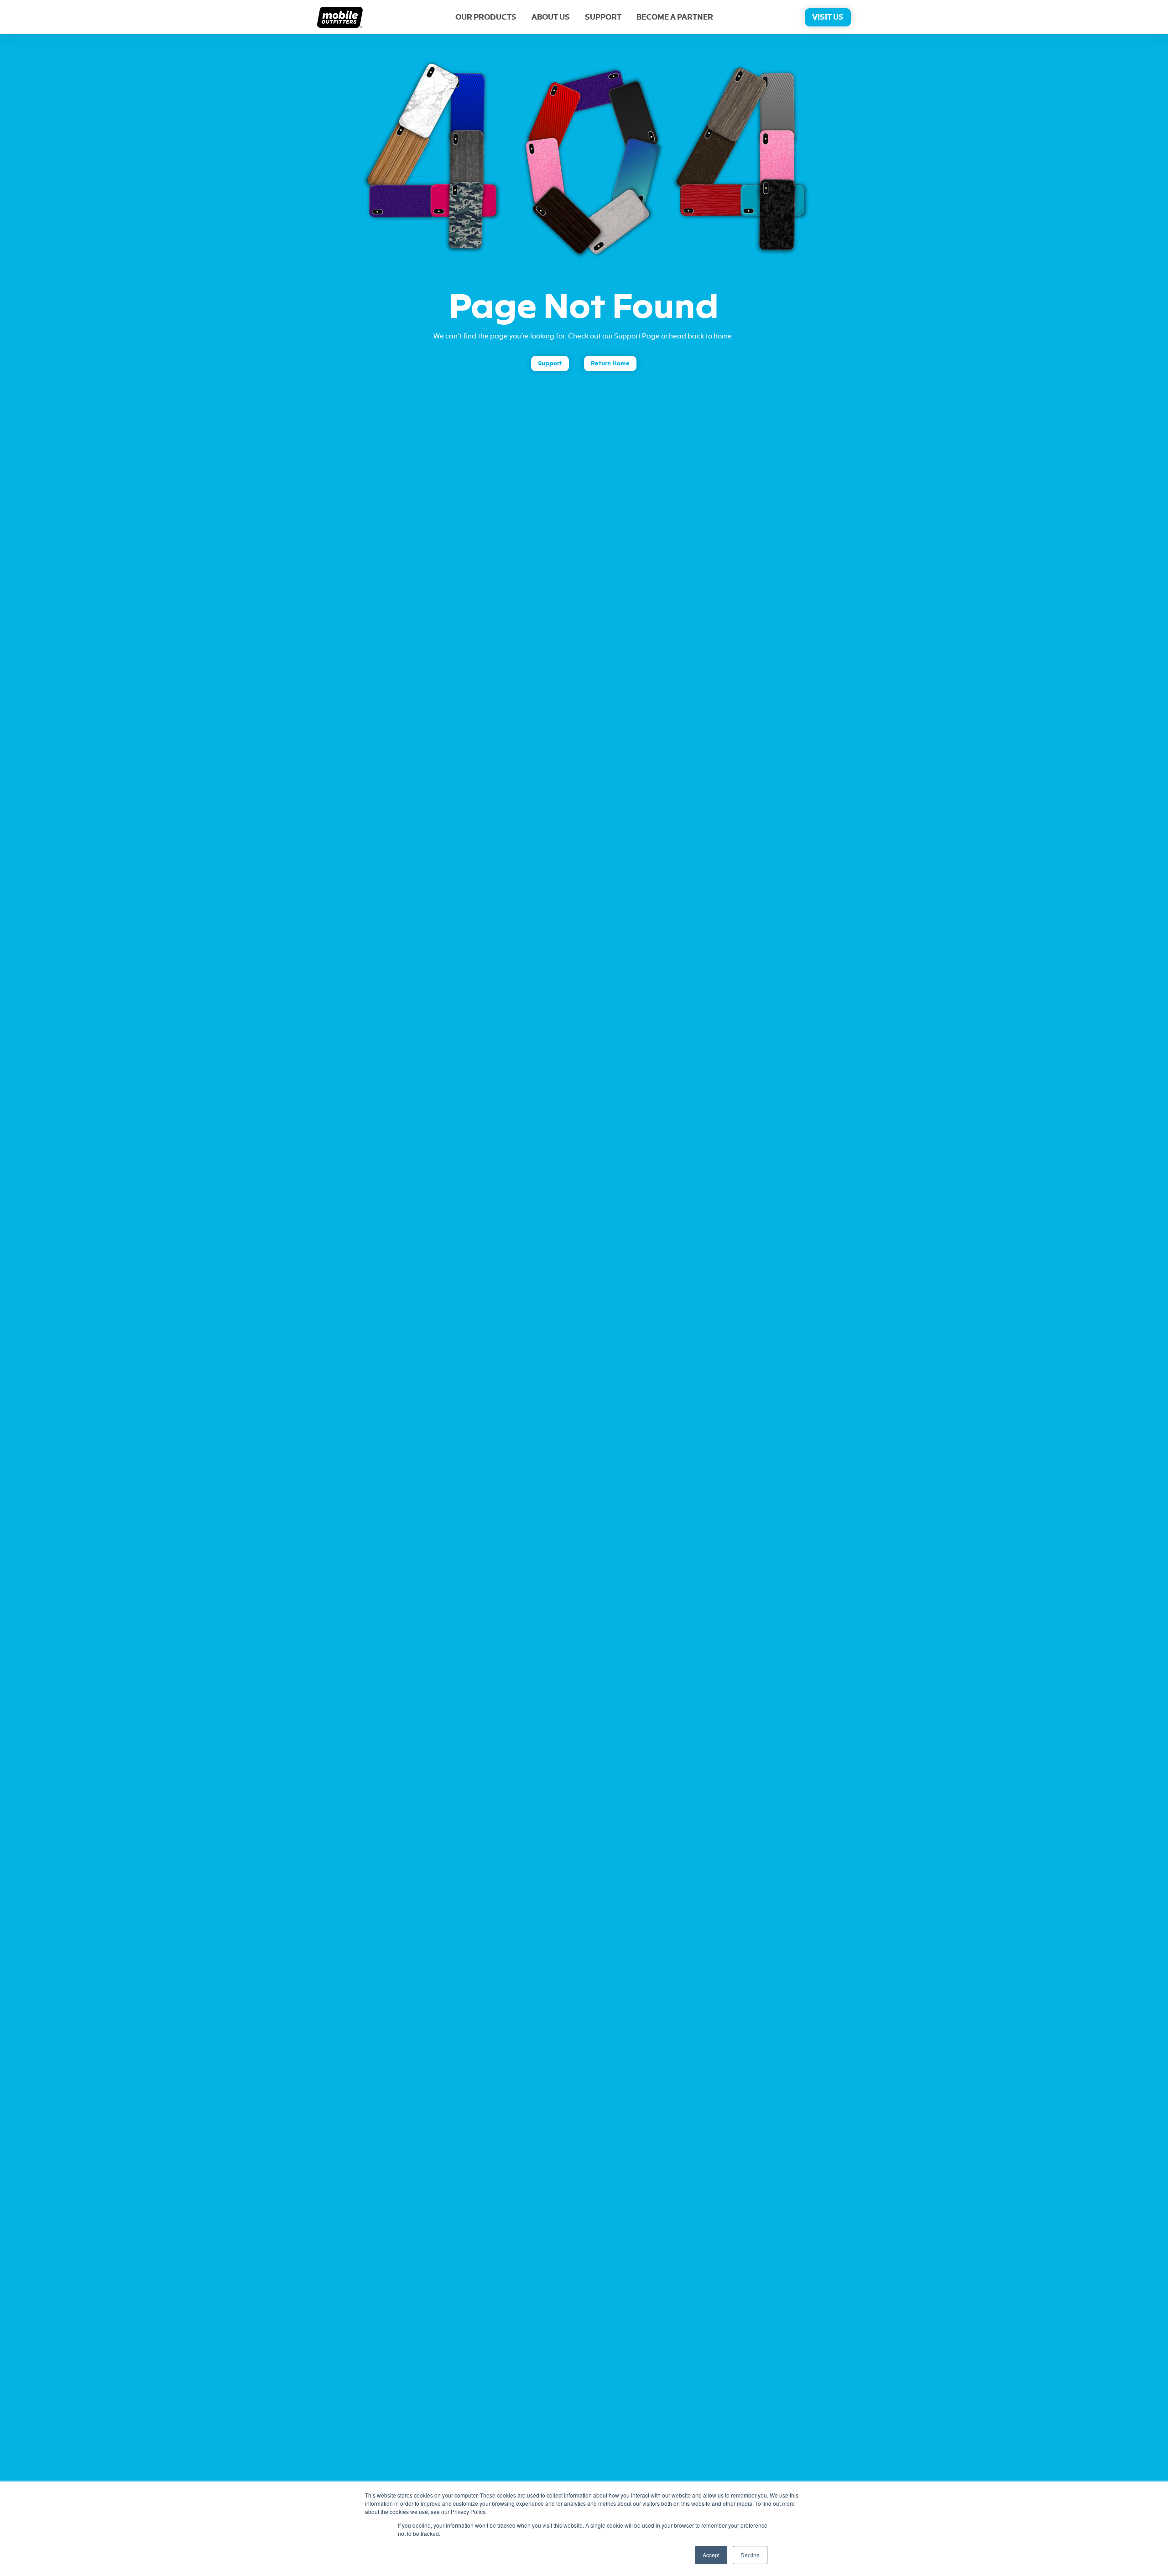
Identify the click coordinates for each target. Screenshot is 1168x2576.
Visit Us (828, 17)
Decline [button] (750, 2555)
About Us (551, 17)
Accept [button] (711, 2555)
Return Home (610, 363)
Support (603, 17)
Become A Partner (675, 17)
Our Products (486, 17)
